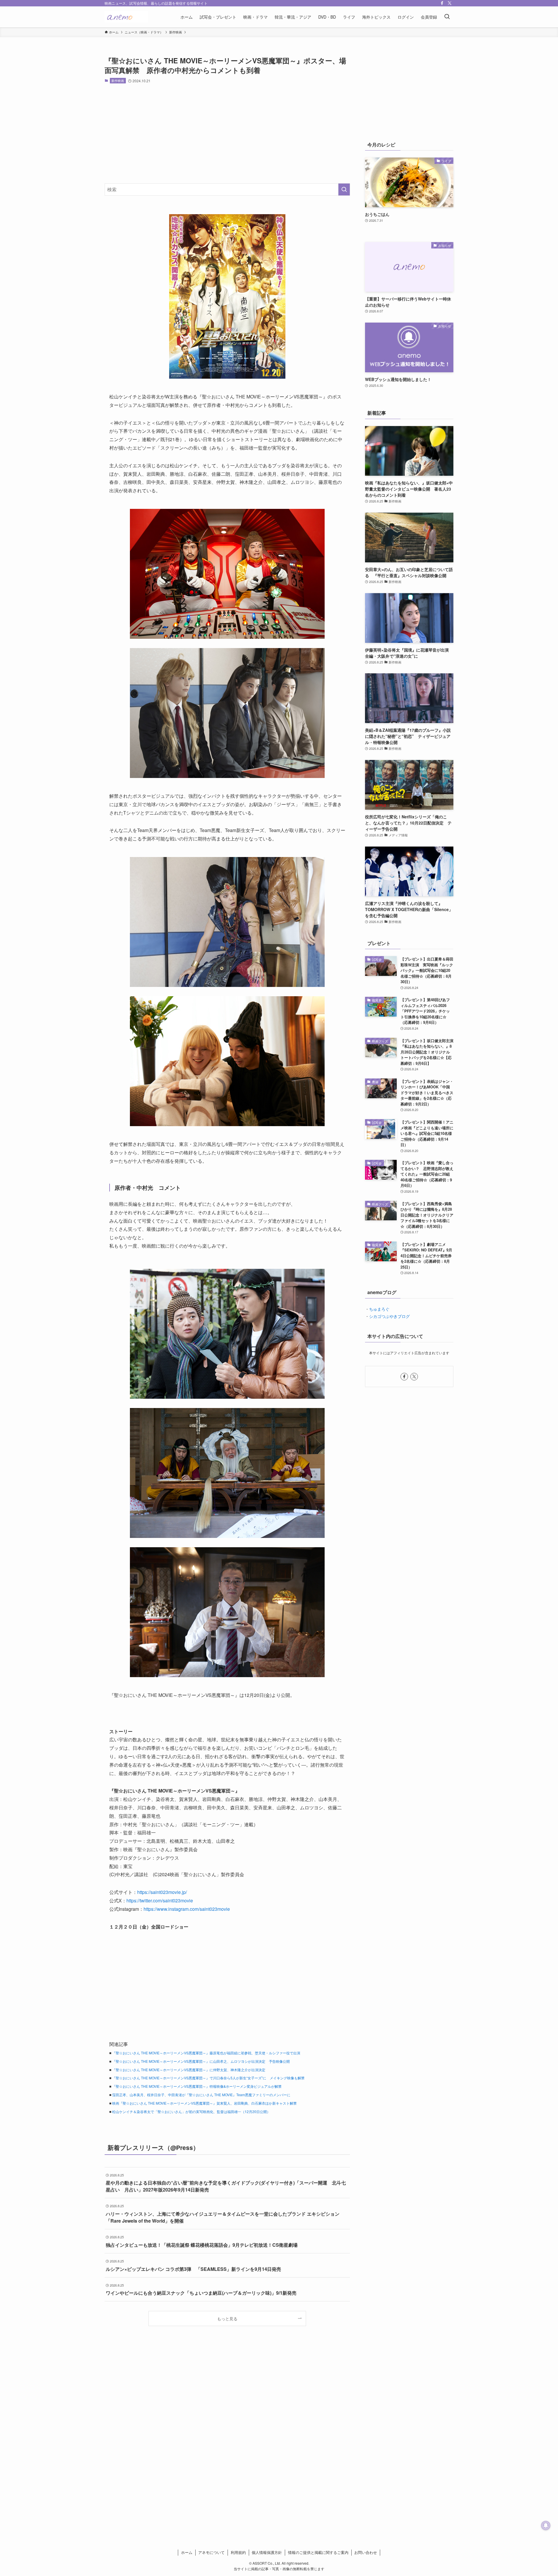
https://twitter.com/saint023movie (160, 1900)
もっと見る (227, 2318)
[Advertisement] (227, 133)
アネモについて (211, 2552)
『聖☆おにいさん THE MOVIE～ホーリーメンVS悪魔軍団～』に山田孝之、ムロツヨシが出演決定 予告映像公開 (201, 2061)
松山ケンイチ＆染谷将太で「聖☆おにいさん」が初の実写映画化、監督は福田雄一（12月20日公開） (191, 2111)
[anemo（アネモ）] (126, 17)
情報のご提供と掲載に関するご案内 (318, 2552)
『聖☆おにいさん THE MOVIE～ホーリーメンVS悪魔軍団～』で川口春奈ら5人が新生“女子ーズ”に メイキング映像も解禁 (208, 2078)
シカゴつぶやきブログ (389, 1316)
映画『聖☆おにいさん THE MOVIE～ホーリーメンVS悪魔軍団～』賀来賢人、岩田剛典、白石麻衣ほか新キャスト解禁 (204, 2103)
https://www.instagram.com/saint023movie (187, 1909)
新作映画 (118, 80)
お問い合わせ (366, 2552)
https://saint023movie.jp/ (162, 1892)
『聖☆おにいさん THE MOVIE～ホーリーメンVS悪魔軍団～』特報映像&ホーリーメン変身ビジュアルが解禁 (197, 2086)
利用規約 (238, 2552)
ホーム (187, 2552)
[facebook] (442, 3)
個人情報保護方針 (267, 2552)
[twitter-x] (450, 3)
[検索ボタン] (447, 17)
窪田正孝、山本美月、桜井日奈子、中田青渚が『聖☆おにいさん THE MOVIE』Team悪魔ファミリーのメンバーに (201, 2095)
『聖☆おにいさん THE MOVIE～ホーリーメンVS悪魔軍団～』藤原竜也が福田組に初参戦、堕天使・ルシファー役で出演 (206, 2053)
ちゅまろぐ (379, 1309)
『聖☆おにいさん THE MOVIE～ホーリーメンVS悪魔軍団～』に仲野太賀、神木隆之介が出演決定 (189, 2070)
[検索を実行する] (344, 189)
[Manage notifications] (546, 2525)
